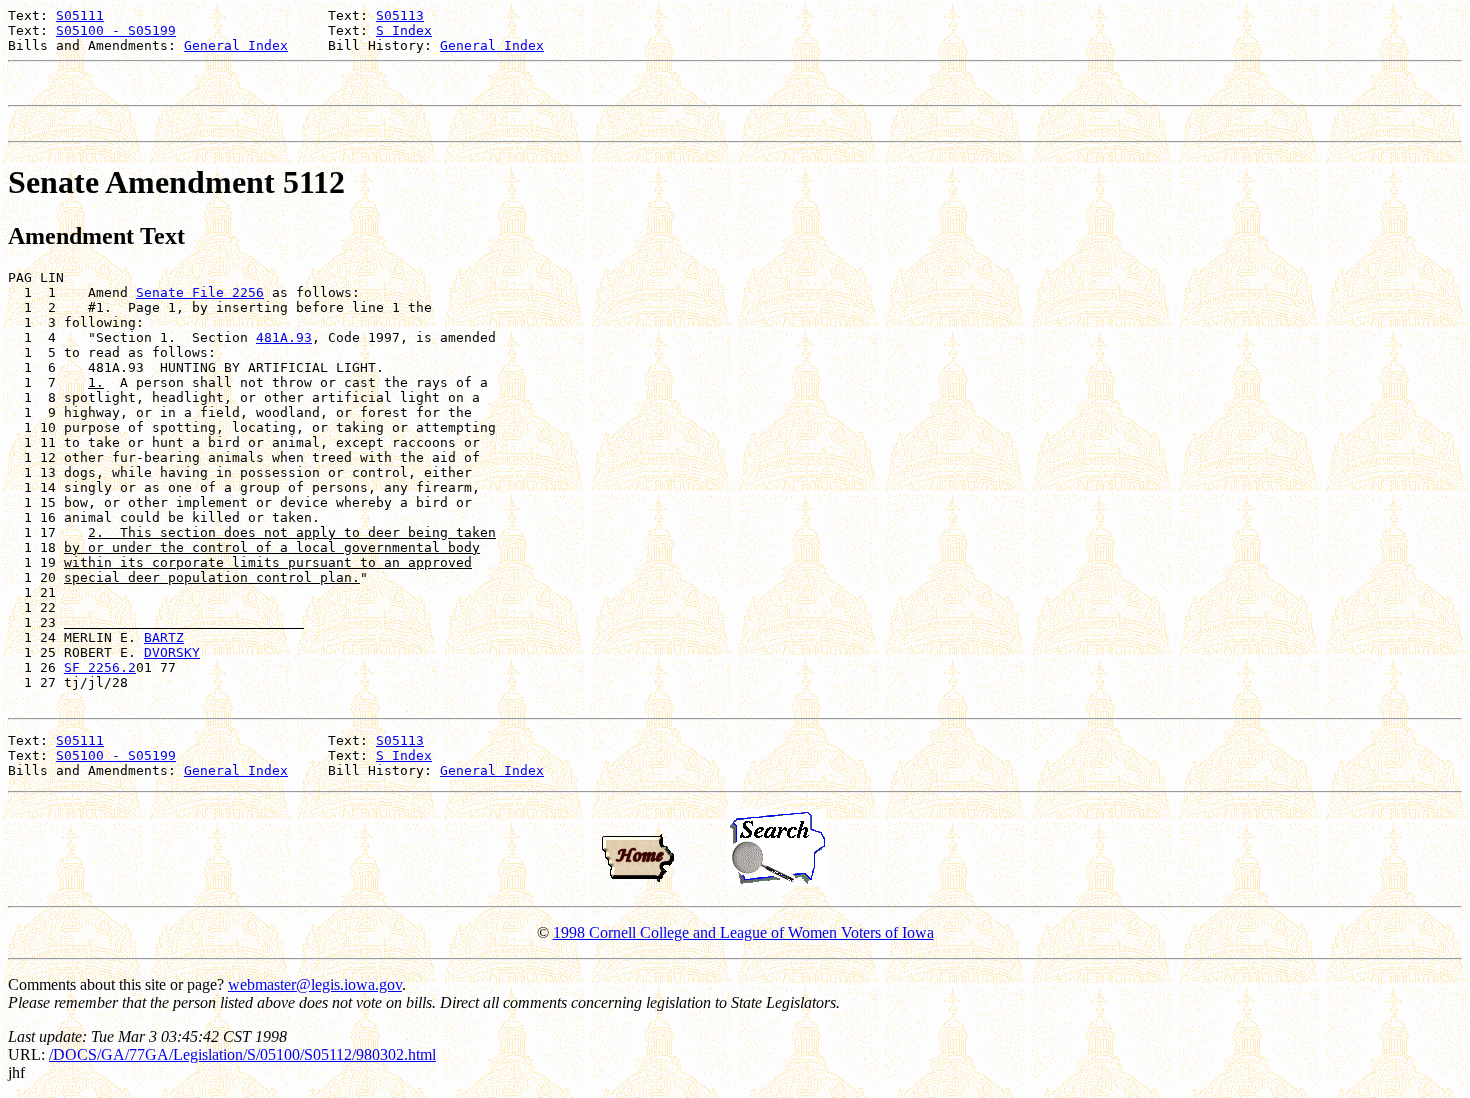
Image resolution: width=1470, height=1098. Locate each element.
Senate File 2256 (200, 292)
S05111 (80, 15)
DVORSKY (172, 652)
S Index (404, 30)
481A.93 (284, 337)
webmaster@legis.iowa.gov (315, 984)
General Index (236, 45)
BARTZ (164, 637)
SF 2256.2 (100, 667)
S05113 (400, 15)
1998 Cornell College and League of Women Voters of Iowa (743, 932)
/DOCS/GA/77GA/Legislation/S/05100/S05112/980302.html (242, 1054)
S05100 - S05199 (116, 30)
